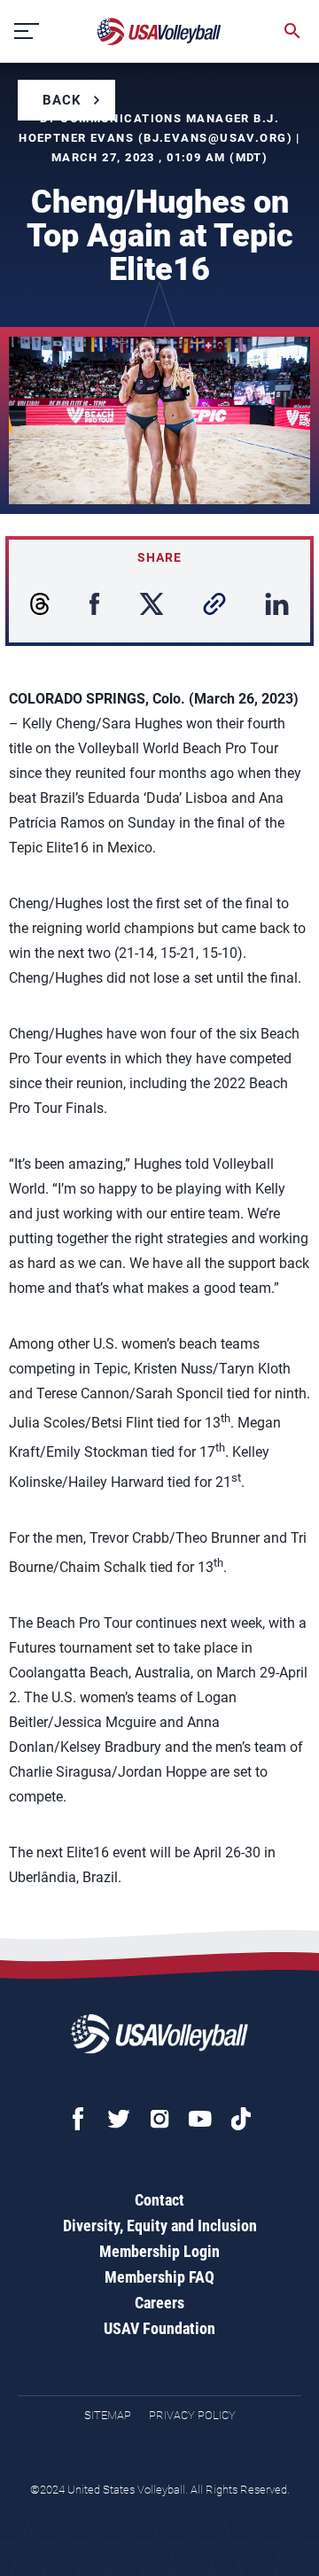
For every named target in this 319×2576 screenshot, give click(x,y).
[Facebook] (78, 2119)
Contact (159, 2200)
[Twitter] (119, 2119)
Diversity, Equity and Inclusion (160, 2226)
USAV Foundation (159, 2328)
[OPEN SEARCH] (292, 31)
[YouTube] (200, 2119)
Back (62, 100)
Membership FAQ (159, 2277)
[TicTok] (241, 2119)
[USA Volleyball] (159, 31)
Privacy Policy (192, 2415)
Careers (159, 2303)
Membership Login (159, 2251)
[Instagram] (159, 2119)
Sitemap (108, 2415)
